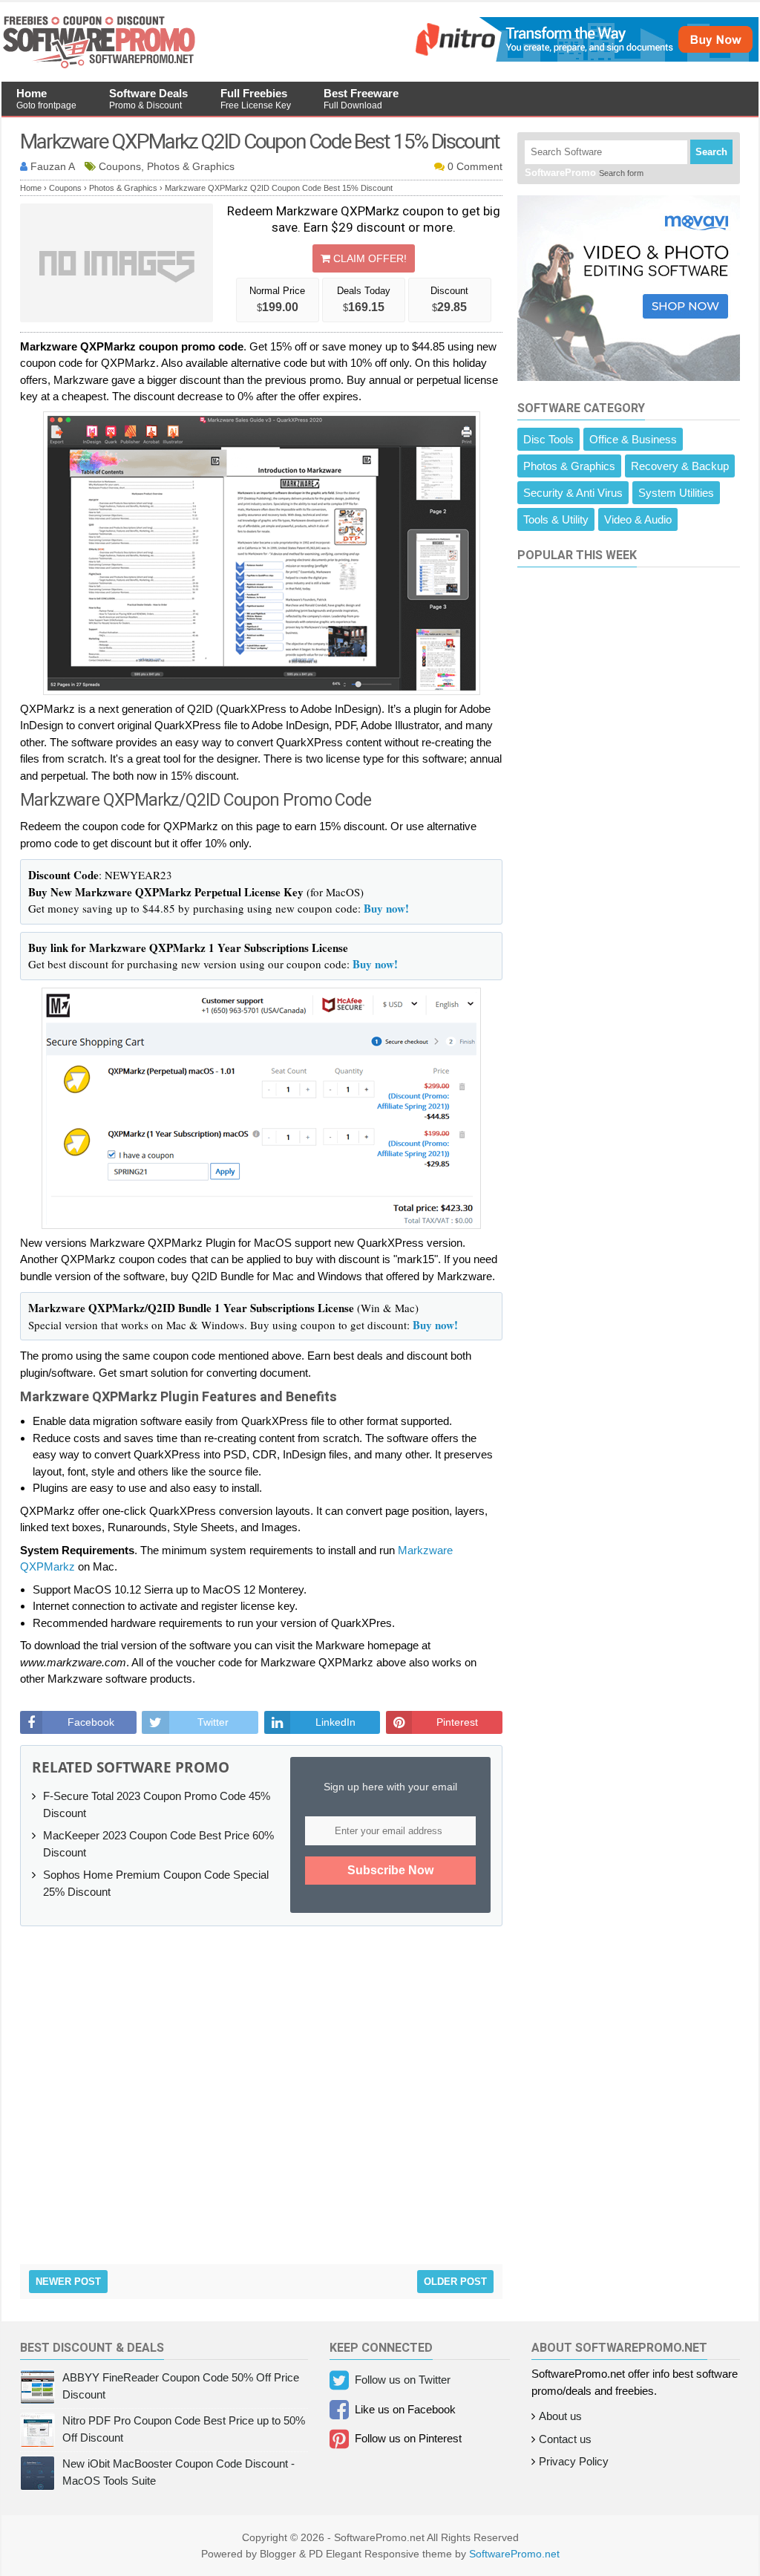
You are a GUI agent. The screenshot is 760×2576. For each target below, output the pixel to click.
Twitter (213, 1722)
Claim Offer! (368, 258)
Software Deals (148, 99)
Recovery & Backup (680, 466)
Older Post (455, 2282)
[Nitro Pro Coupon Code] (585, 58)
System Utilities (676, 493)
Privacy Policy (574, 2461)
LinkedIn (335, 1722)
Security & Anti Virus (573, 493)
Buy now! (386, 908)
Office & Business (633, 439)
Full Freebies (256, 99)
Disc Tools (548, 439)
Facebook (91, 1722)
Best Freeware (361, 99)
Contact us (565, 2439)
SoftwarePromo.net (514, 2554)
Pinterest (457, 1722)
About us (560, 2416)
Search (711, 152)
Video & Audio (638, 519)
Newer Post (68, 2282)
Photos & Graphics (569, 466)
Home (46, 99)
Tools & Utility (556, 519)
